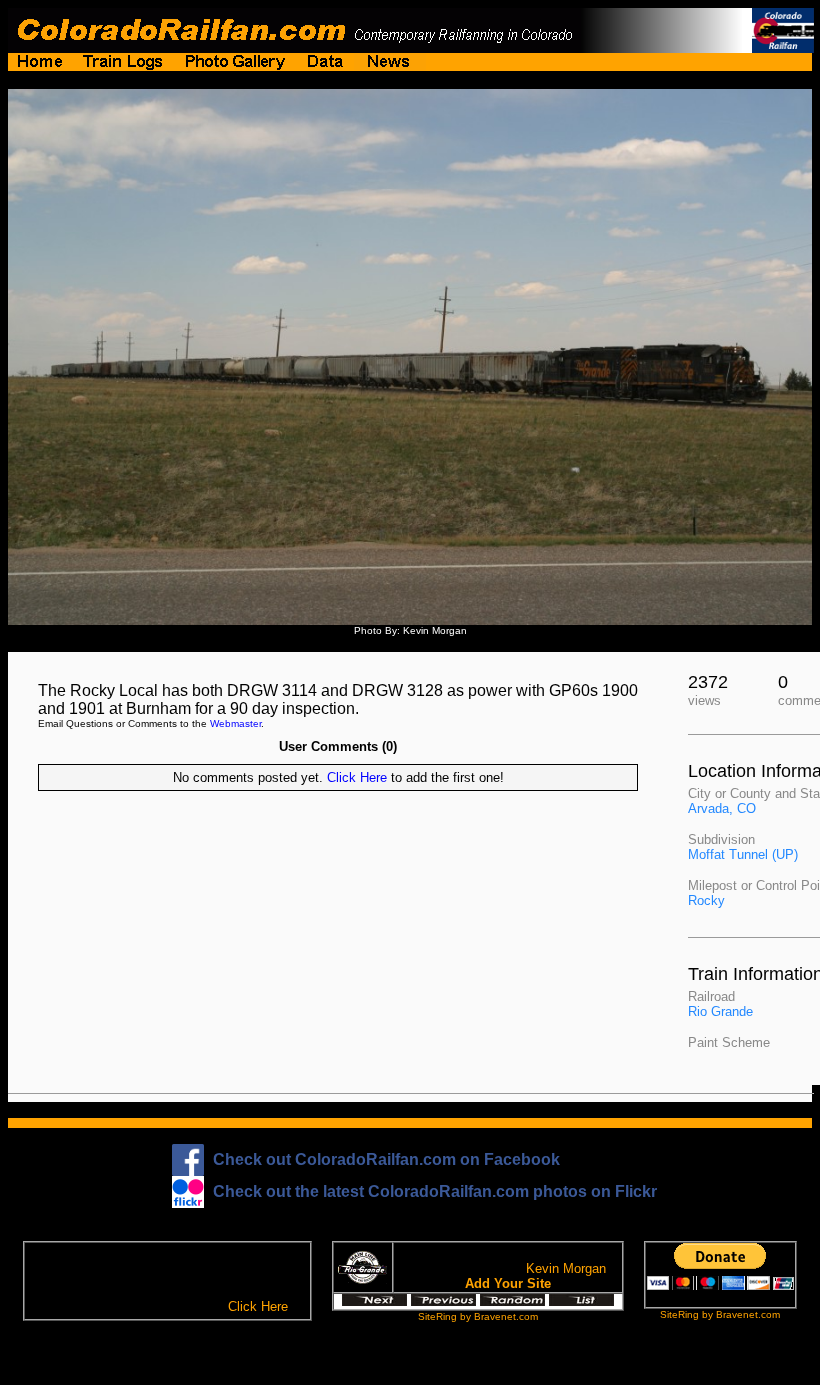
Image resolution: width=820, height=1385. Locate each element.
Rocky (706, 900)
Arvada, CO (722, 808)
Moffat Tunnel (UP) (743, 854)
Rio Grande (720, 1011)
